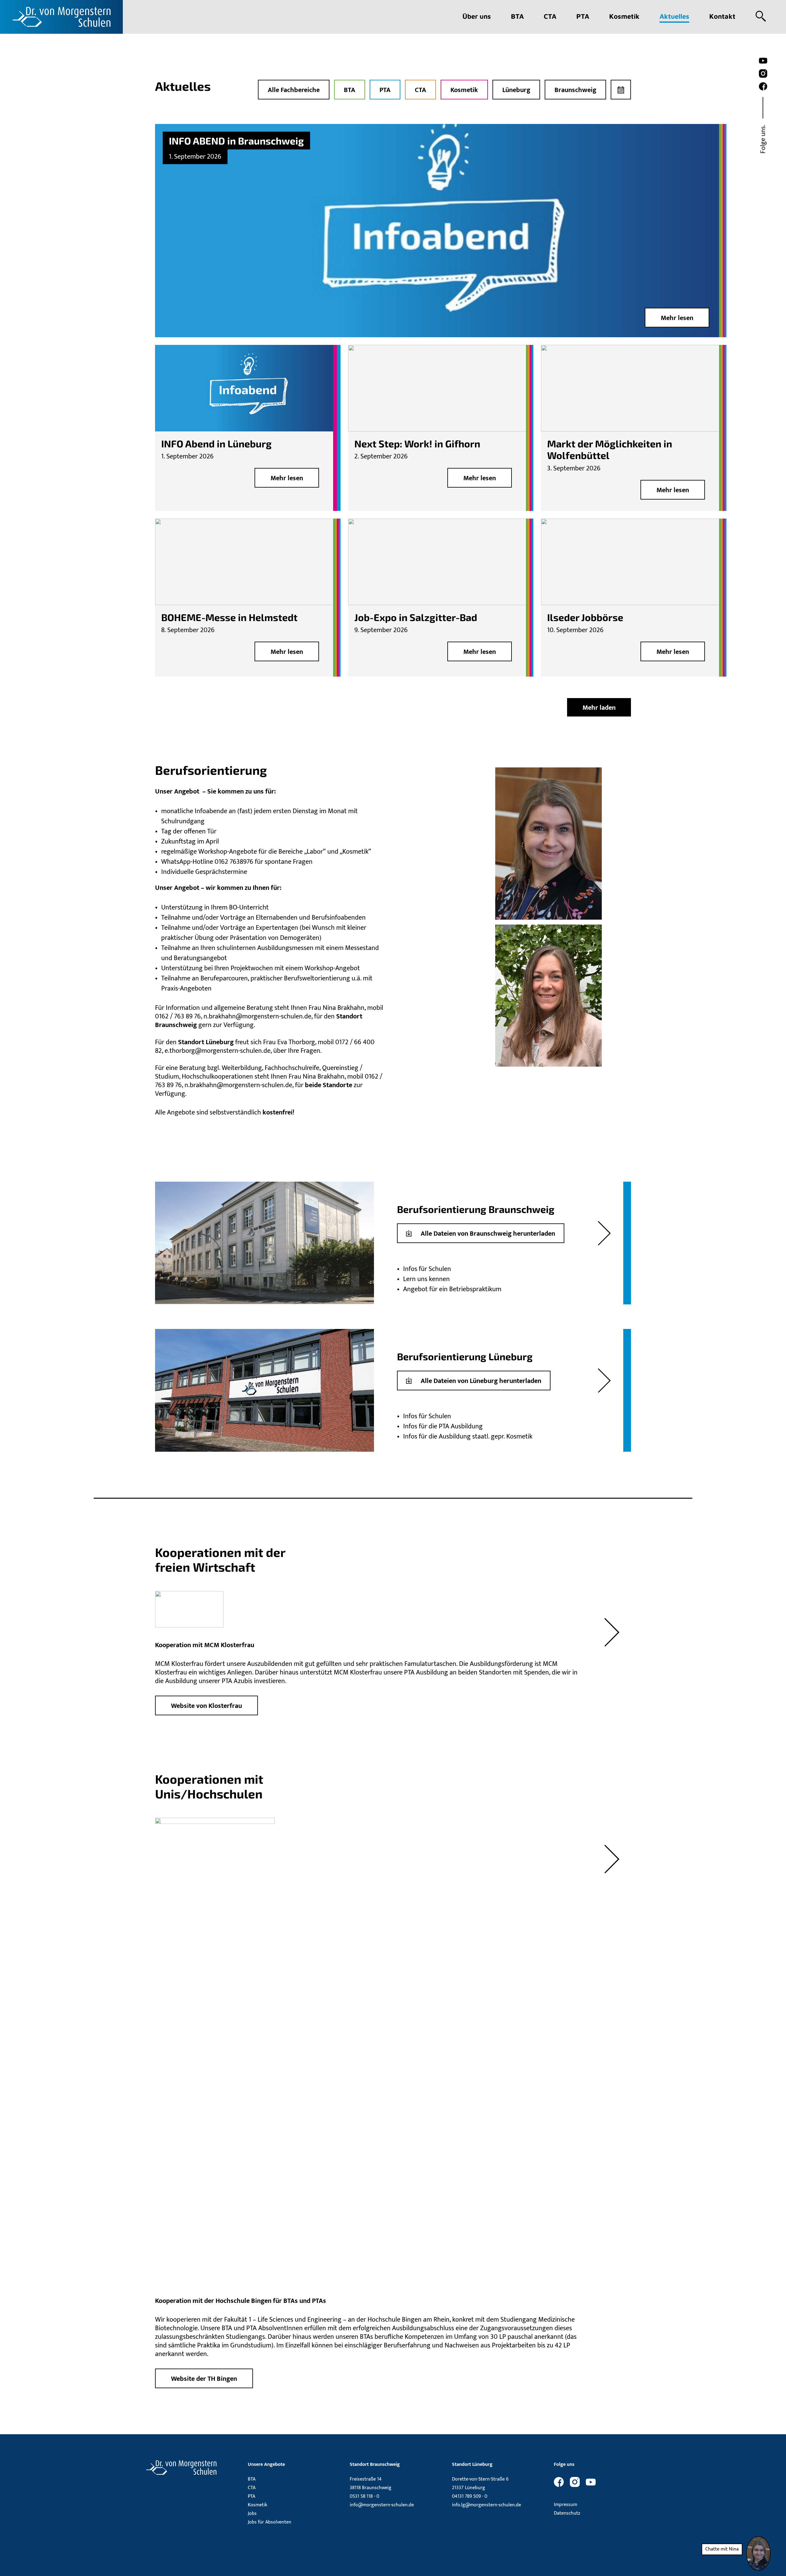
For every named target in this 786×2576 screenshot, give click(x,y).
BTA (517, 16)
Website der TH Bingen (204, 2379)
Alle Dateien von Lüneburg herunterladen (481, 1381)
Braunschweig (575, 90)
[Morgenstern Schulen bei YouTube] (763, 61)
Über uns (477, 16)
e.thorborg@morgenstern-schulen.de (218, 1051)
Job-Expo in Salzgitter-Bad (416, 617)
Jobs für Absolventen (270, 2522)
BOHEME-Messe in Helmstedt (229, 617)
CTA (550, 16)
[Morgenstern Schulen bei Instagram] (763, 74)
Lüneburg (516, 90)
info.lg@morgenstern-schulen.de (486, 2505)
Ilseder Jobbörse (585, 617)
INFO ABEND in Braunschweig (236, 141)
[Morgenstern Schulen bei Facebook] (763, 87)
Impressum (566, 2505)
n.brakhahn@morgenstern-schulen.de (257, 1016)
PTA (583, 16)
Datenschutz (567, 2513)
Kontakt (722, 16)
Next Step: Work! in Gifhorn (417, 443)
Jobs (252, 2514)
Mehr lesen (677, 318)
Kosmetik (624, 16)
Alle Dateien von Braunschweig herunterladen (488, 1234)
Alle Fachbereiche (294, 90)
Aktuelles (674, 16)
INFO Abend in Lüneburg (216, 443)
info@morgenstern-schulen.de (382, 2505)
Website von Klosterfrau (206, 1706)
